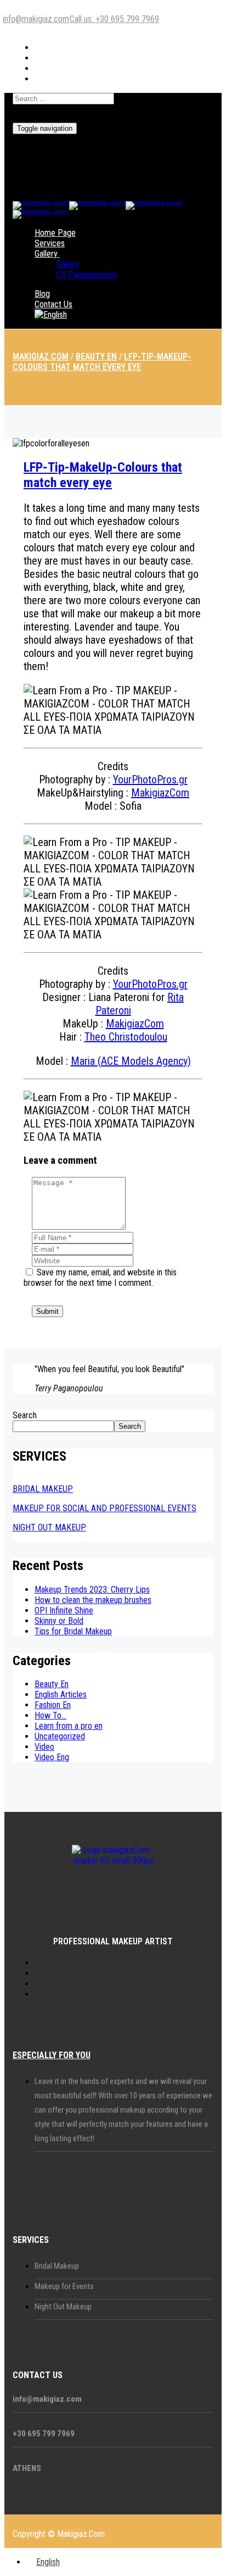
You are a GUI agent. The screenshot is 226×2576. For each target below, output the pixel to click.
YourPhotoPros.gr (150, 780)
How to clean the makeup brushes (93, 1600)
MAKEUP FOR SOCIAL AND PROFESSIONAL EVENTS (104, 1508)
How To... (50, 1715)
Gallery (46, 254)
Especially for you (52, 2055)
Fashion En (53, 1705)
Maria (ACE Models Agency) (131, 1061)
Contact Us (53, 304)
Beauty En (52, 1684)
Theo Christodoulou (126, 1037)
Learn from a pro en (69, 1726)
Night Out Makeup (63, 2307)
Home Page (55, 233)
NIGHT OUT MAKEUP (49, 1527)
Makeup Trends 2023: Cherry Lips (92, 1590)
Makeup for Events (64, 2286)
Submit (47, 1311)
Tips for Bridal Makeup (73, 1631)
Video (44, 1747)
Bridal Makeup (57, 2266)
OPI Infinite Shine (64, 1610)
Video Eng (52, 1757)
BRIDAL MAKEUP (43, 1489)
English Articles (61, 1695)
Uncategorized (60, 1736)
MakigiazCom (160, 793)
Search (25, 1415)
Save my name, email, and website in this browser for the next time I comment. (100, 1278)
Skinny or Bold (59, 1621)
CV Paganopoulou (87, 275)
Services (50, 243)
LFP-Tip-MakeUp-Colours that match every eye (103, 475)
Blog (42, 294)
